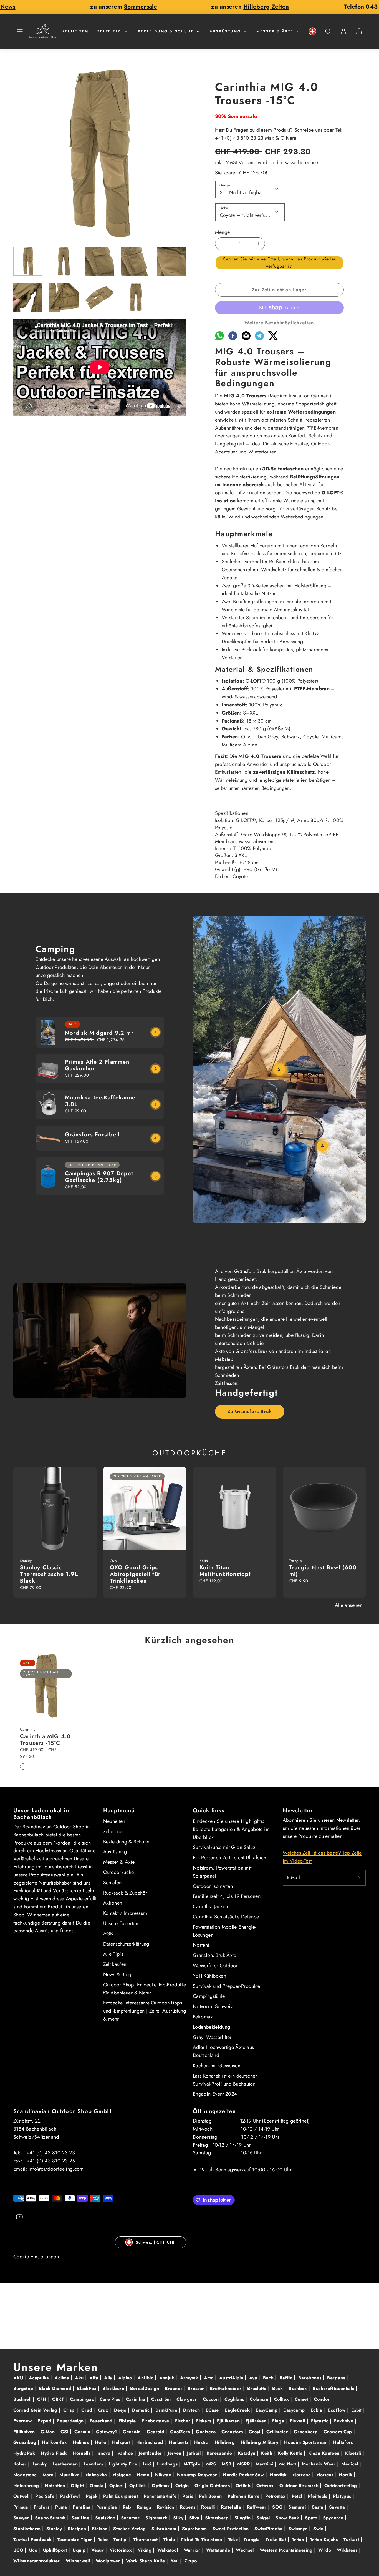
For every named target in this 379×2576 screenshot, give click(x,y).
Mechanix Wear (319, 2464)
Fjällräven (257, 2421)
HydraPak (25, 2453)
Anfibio (146, 2378)
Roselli (209, 2507)
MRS (212, 2464)
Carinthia (137, 2399)
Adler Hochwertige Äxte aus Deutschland (223, 2051)
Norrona (302, 2475)
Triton (299, 2539)
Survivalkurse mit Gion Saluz (224, 1847)
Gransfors (233, 2432)
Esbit (357, 2410)
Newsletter (298, 1811)
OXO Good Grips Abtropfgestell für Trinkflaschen (135, 1574)
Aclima (63, 2378)
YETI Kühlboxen (209, 1976)
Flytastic (320, 2421)
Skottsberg (218, 2518)
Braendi (174, 2388)
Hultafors (343, 2442)
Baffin (287, 2378)
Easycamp (295, 2410)
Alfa (95, 2378)
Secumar (131, 2518)
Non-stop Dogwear (198, 2475)
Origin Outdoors (213, 2486)
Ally (109, 2378)
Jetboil (194, 2453)
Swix (319, 2529)
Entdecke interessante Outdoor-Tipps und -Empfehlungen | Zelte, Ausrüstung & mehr (145, 2011)
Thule (170, 2539)
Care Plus (111, 2399)
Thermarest (146, 2539)
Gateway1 (107, 2432)
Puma (62, 2507)
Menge (223, 232)
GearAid (132, 2432)
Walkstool (168, 2550)
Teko (104, 2539)
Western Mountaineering (287, 2550)
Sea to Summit (51, 2518)
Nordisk (279, 2475)
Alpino (126, 2378)
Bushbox (299, 2388)
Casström (162, 2399)
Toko (234, 2539)
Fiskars (204, 2421)
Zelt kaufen (115, 1964)
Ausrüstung (225, 31)
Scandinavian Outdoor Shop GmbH (62, 2111)
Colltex (282, 2399)
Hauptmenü (119, 1811)
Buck (278, 2388)
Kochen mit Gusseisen (217, 2066)
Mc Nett (288, 2464)
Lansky (41, 2464)
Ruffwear (257, 2507)
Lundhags (168, 2464)
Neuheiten (75, 31)
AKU (19, 2378)
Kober (21, 2464)
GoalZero (181, 2432)
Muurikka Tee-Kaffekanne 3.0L (100, 1101)
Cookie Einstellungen (36, 2257)
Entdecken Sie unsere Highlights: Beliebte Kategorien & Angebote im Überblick (231, 1829)
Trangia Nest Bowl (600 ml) (323, 1571)
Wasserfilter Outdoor (215, 1966)
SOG (278, 2507)
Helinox (82, 2442)
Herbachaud (150, 2442)
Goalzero (206, 2432)
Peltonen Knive (244, 2496)
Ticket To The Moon (202, 2539)
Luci (148, 2464)
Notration (56, 2486)
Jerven (175, 2453)
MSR (227, 2464)
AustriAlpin (232, 2378)
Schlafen (113, 1883)
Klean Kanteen (325, 2453)
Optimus (161, 2486)
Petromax (203, 2017)
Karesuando (220, 2453)
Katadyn (247, 2453)
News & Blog (117, 1974)
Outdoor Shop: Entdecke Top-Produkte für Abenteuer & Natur (145, 1989)
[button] (20, 31)
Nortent (201, 1945)
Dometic (142, 2410)
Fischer (184, 2421)
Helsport (122, 2442)
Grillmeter (278, 2432)
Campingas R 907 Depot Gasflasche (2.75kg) (99, 1177)
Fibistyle (128, 2421)
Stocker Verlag (130, 2529)
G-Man (48, 2432)
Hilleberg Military (260, 2442)
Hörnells (82, 2453)
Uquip (80, 2550)
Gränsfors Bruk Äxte (215, 1955)
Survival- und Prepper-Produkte (227, 1986)
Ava (254, 2378)
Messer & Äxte (275, 31)
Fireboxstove (156, 2421)
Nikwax (164, 2475)
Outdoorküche (119, 1872)
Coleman (260, 2399)
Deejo (121, 2410)
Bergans (337, 2378)
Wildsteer (348, 2550)
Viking (145, 2550)
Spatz (312, 2518)
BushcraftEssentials (334, 2388)
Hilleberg (225, 2442)
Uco (34, 2550)
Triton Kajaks (325, 2539)
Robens (188, 2507)
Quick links (209, 1811)
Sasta (318, 2507)
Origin (183, 2486)
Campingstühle (209, 1996)
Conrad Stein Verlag (36, 2410)
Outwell (22, 2496)
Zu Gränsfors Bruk (250, 1411)
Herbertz (179, 2442)
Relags (145, 2507)
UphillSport (56, 2550)
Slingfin (243, 2518)
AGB (108, 1934)
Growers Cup (338, 2432)
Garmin (83, 2432)
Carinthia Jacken (210, 1906)
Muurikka (70, 2475)
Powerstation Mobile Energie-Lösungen (225, 1931)
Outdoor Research (300, 2486)
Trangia (252, 2539)
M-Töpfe (193, 2464)
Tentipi (121, 2539)
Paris (188, 2496)
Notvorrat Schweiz (213, 2006)
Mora (49, 2475)
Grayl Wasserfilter (212, 2037)
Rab (127, 2507)
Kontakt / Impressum (125, 1913)
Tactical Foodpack (33, 2539)
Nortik (346, 2475)
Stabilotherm (28, 2529)
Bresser (197, 2388)
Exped (45, 2421)
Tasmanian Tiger (76, 2539)
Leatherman (66, 2464)
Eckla (317, 2410)
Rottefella (232, 2507)
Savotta (338, 2507)
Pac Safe (46, 2496)
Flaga (279, 2421)
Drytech (192, 2410)
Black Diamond (56, 2388)
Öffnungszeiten (214, 2111)
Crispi (70, 2410)
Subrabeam (165, 2529)
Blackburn (114, 2388)
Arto (209, 2378)
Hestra (202, 2442)
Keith (267, 2453)
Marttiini (265, 2464)
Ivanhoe (125, 2453)
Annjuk (168, 2378)
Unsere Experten (121, 1923)
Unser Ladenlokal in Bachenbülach (41, 1814)
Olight (78, 2486)
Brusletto (258, 2388)
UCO (19, 2550)
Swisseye (299, 2529)
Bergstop (24, 2388)
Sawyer (22, 2518)
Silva (195, 2518)
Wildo (325, 2550)
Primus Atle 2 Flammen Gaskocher (97, 1065)
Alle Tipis (113, 1954)
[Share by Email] (246, 339)
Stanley (55, 2529)
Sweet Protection (231, 2529)
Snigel (264, 2518)
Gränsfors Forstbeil (92, 1135)
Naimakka (97, 2475)
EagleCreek (238, 2410)
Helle (101, 2442)
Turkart (352, 2539)
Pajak (92, 2496)
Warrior (193, 2550)
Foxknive (344, 2421)
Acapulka (40, 2378)
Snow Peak (288, 2518)
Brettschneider (226, 2388)
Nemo (144, 2475)
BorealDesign (145, 2388)
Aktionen (113, 1903)
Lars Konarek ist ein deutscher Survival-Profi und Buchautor (225, 2080)
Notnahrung (27, 2486)
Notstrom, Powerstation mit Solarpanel (222, 1872)
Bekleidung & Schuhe (166, 31)
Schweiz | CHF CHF (156, 2242)
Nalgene (122, 2475)
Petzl (298, 2496)
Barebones (311, 2378)
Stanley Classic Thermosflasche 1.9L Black (49, 1574)
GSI (65, 2432)
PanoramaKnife (161, 2496)
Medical (350, 2464)
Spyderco (334, 2518)
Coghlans (235, 2399)
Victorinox (121, 2550)
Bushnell (23, 2399)
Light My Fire (124, 2464)
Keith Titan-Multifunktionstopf (225, 1571)
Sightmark (157, 2518)
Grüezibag (26, 2442)
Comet (302, 2399)
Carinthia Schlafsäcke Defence (226, 1917)
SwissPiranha (269, 2529)
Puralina (82, 2507)
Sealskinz (106, 2518)
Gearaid (156, 2432)
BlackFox (87, 2388)
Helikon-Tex (55, 2442)
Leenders (94, 2464)
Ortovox (266, 2486)
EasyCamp (267, 2410)
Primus (21, 2507)
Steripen (78, 2529)
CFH (43, 2399)
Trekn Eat (277, 2539)
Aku (80, 2378)
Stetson (100, 2529)
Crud (87, 2410)
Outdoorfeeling (341, 2486)
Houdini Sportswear (306, 2442)
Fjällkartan (229, 2421)
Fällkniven (25, 2432)
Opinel (117, 2486)
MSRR (244, 2464)
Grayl (255, 2432)
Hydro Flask (55, 2453)
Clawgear (187, 2399)
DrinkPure (167, 2410)
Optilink (138, 2486)
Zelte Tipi (110, 31)
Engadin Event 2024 (215, 2094)
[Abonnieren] (359, 1878)
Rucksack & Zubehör (125, 1893)
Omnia (97, 2486)
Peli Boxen (211, 2496)
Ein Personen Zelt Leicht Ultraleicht (230, 1858)
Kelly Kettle (291, 2453)
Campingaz (83, 2399)
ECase (213, 2410)
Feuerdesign (71, 2421)
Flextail (298, 2421)
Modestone (26, 2475)
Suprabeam (195, 2529)
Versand (247, 162)
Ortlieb (244, 2486)
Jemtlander (151, 2453)
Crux (104, 2410)
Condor (323, 2399)
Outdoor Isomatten (213, 1886)
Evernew (23, 2421)
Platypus (343, 2496)
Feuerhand (102, 2421)
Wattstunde (219, 2550)
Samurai (298, 2507)
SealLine (81, 2518)
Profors (42, 2507)
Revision (166, 2507)
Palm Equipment (121, 2496)
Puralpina (107, 2507)
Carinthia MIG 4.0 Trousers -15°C (45, 1740)
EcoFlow (338, 2410)
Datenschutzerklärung (126, 1944)
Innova (104, 2453)
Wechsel (246, 2550)
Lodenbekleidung (211, 2027)
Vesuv (98, 2550)
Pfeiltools (318, 2496)
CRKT (59, 2399)
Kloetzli (354, 2453)
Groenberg (307, 2432)
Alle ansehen (349, 1605)
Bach (269, 2378)
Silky (179, 2518)
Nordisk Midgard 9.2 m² (99, 1033)
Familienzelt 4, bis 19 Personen (227, 1896)
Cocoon (212, 2399)
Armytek (190, 2378)
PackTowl (71, 2496)
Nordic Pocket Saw (244, 2475)
